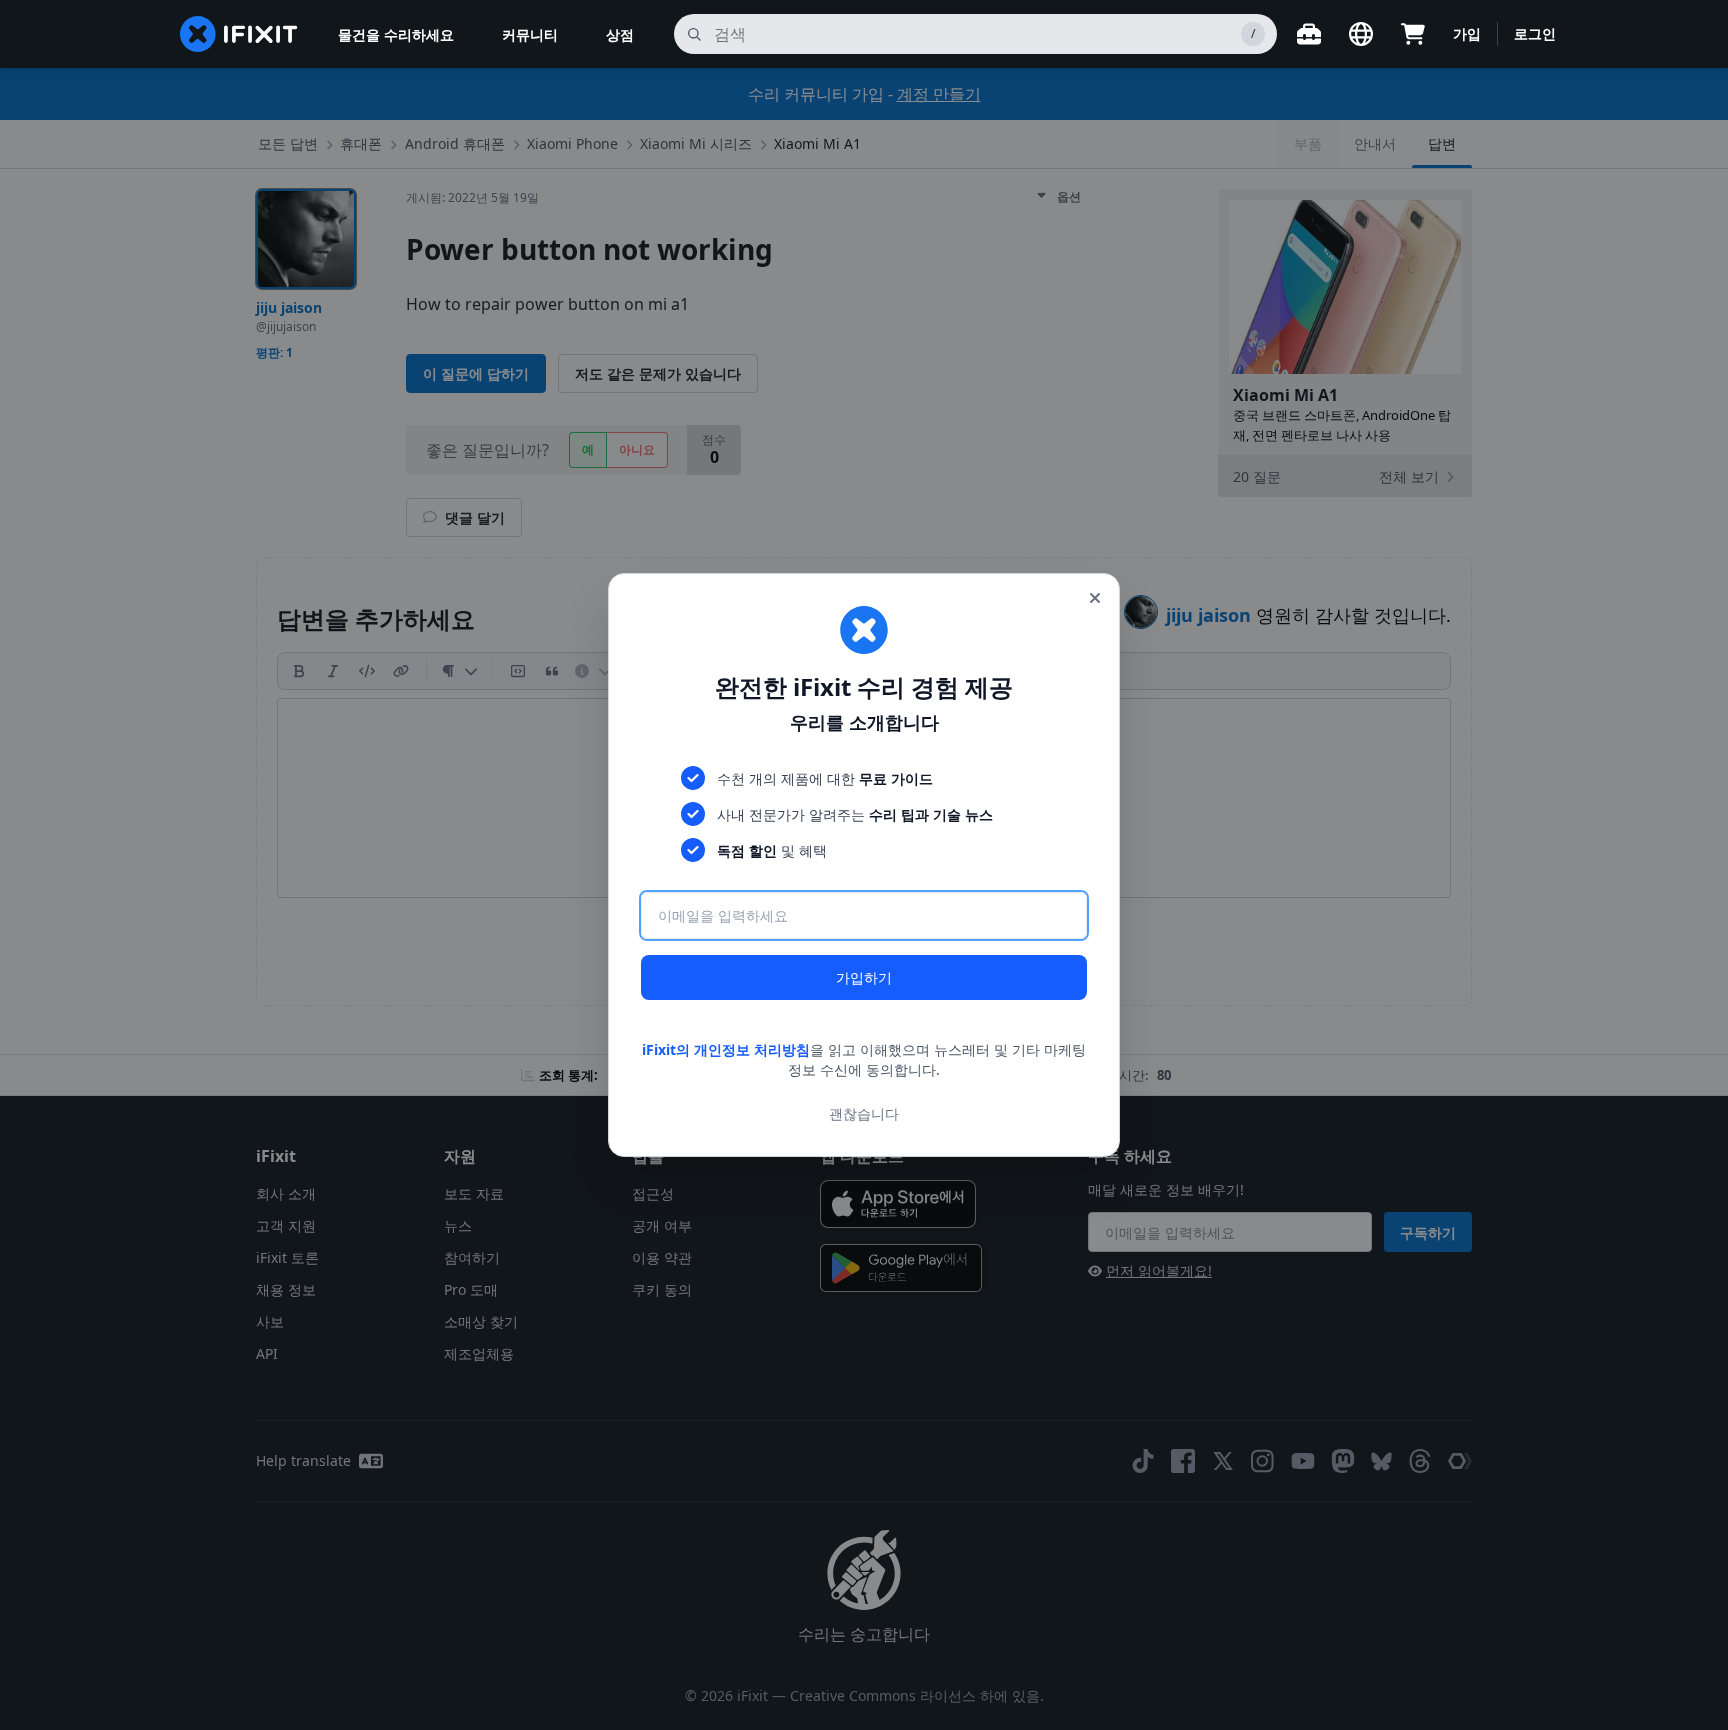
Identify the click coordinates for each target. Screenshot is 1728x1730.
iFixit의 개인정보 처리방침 (726, 1049)
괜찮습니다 (864, 1113)
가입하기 (864, 977)
